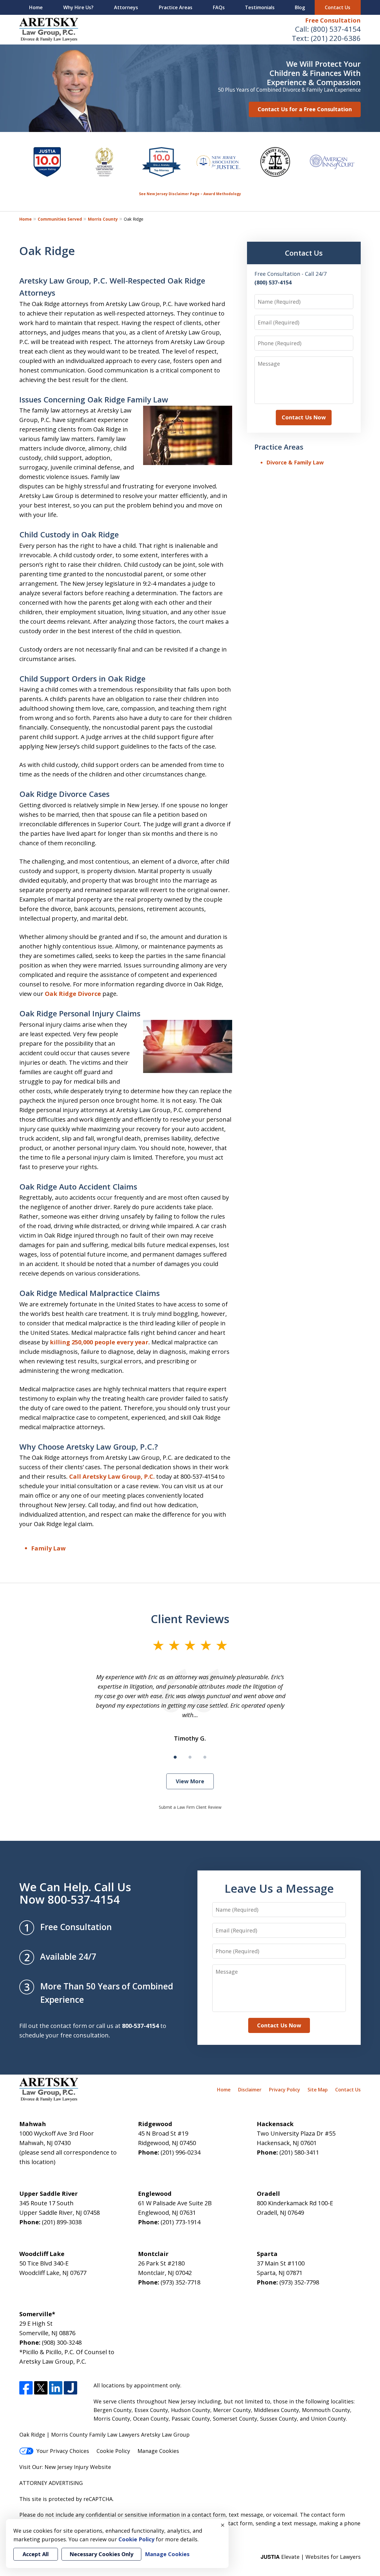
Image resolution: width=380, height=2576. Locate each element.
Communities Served (60, 219)
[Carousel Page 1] (175, 1757)
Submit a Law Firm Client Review (190, 1807)
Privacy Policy (285, 2090)
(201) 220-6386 (336, 38)
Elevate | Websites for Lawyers (311, 2557)
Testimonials (260, 7)
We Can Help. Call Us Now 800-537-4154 (75, 1893)
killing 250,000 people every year (99, 1342)
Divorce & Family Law (295, 462)
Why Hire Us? (78, 7)
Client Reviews (190, 1619)
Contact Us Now (304, 417)
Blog (300, 7)
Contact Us (338, 7)
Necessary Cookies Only (101, 2554)
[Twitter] (41, 2388)
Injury (81, 2467)
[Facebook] (26, 2388)
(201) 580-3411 (299, 2152)
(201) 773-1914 (180, 2222)
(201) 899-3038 (62, 2222)
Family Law (48, 1548)
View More (190, 1781)
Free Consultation (333, 20)
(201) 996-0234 (180, 2152)
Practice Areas (176, 7)
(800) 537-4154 (336, 29)
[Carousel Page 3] (205, 1757)
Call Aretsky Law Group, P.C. (112, 1476)
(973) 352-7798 (299, 2282)
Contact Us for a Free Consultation (305, 109)
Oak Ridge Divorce (74, 994)
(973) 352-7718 (180, 2282)
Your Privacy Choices (63, 2451)
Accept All (36, 2554)
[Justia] (71, 2388)
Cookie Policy (113, 2451)
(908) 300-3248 (62, 2342)
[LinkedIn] (56, 2388)
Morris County (103, 219)
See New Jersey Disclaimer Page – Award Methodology (190, 194)
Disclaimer (250, 2090)
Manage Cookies (158, 2451)
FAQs (219, 7)
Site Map (318, 2090)
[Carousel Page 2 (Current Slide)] (190, 1757)
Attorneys (126, 7)
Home (36, 7)
